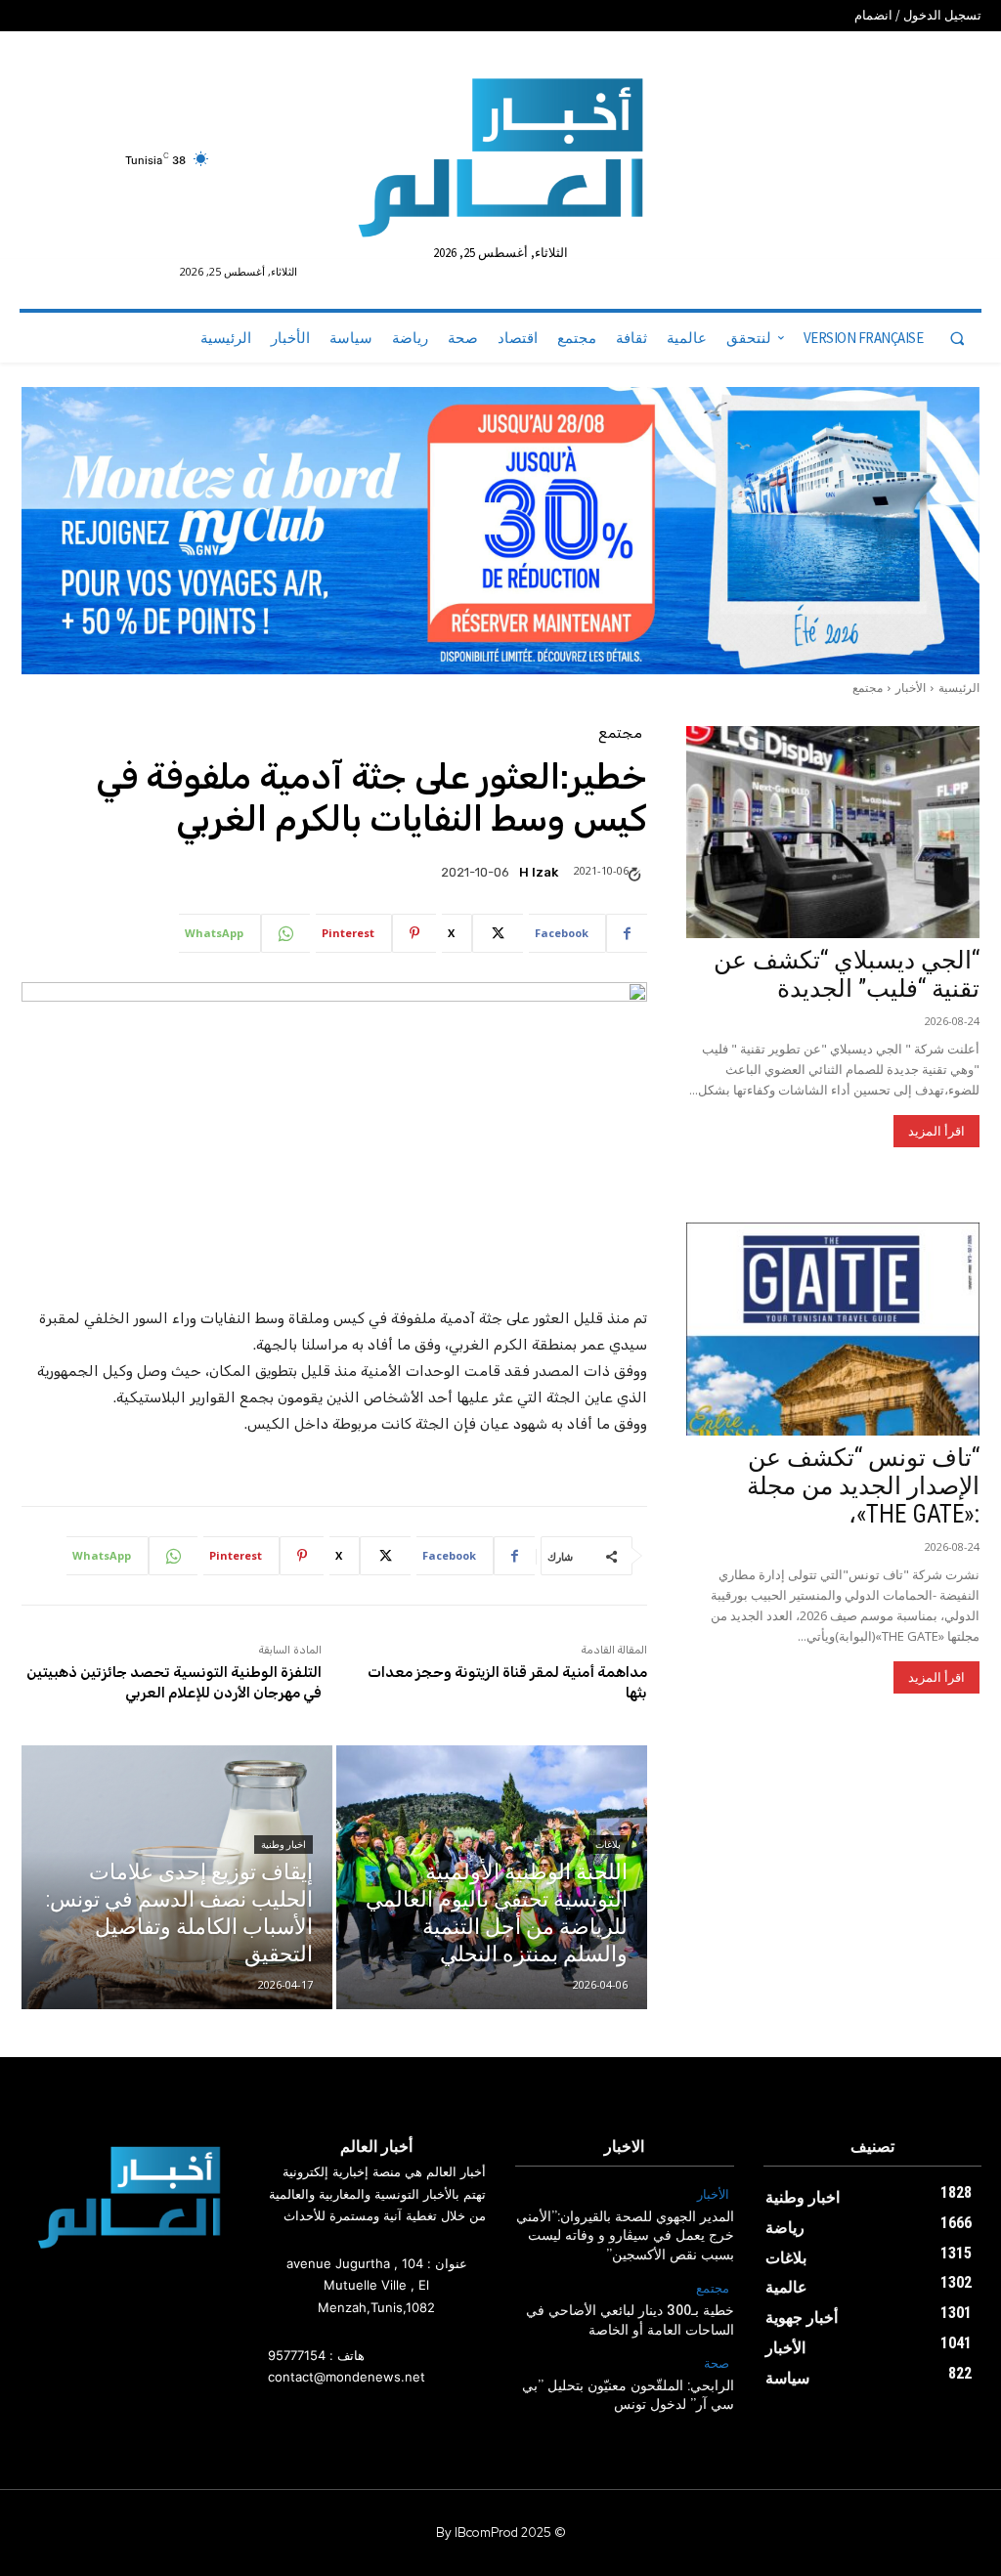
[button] (957, 338)
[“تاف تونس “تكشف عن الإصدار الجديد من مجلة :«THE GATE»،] (833, 1329)
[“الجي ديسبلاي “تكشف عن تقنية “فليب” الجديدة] (833, 833)
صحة (717, 2364)
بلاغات (608, 1845)
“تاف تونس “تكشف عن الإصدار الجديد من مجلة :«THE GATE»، (863, 1486)
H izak (539, 872)
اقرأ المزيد (936, 1131)
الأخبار (911, 687)
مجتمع (868, 687)
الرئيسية (959, 687)
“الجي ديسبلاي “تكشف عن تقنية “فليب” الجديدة (847, 974)
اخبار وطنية (283, 1845)
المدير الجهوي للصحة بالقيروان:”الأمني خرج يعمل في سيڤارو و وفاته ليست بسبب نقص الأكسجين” (625, 2236)
